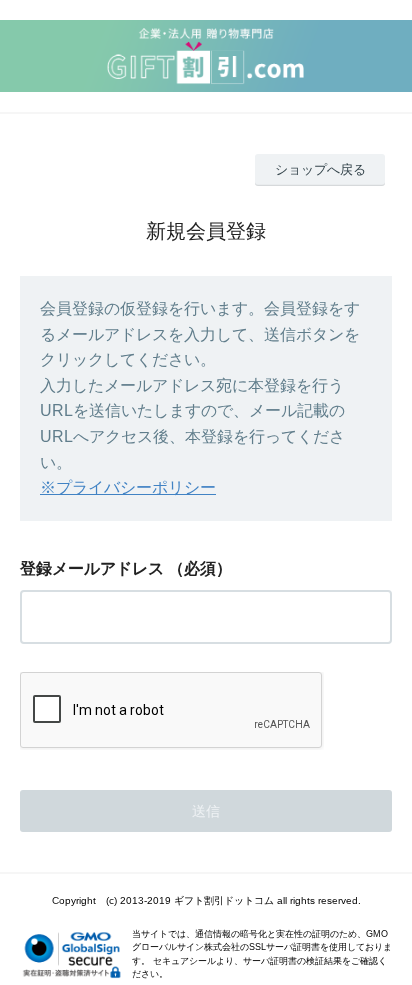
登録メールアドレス (92, 568)
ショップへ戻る (320, 169)
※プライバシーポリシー (128, 487)
